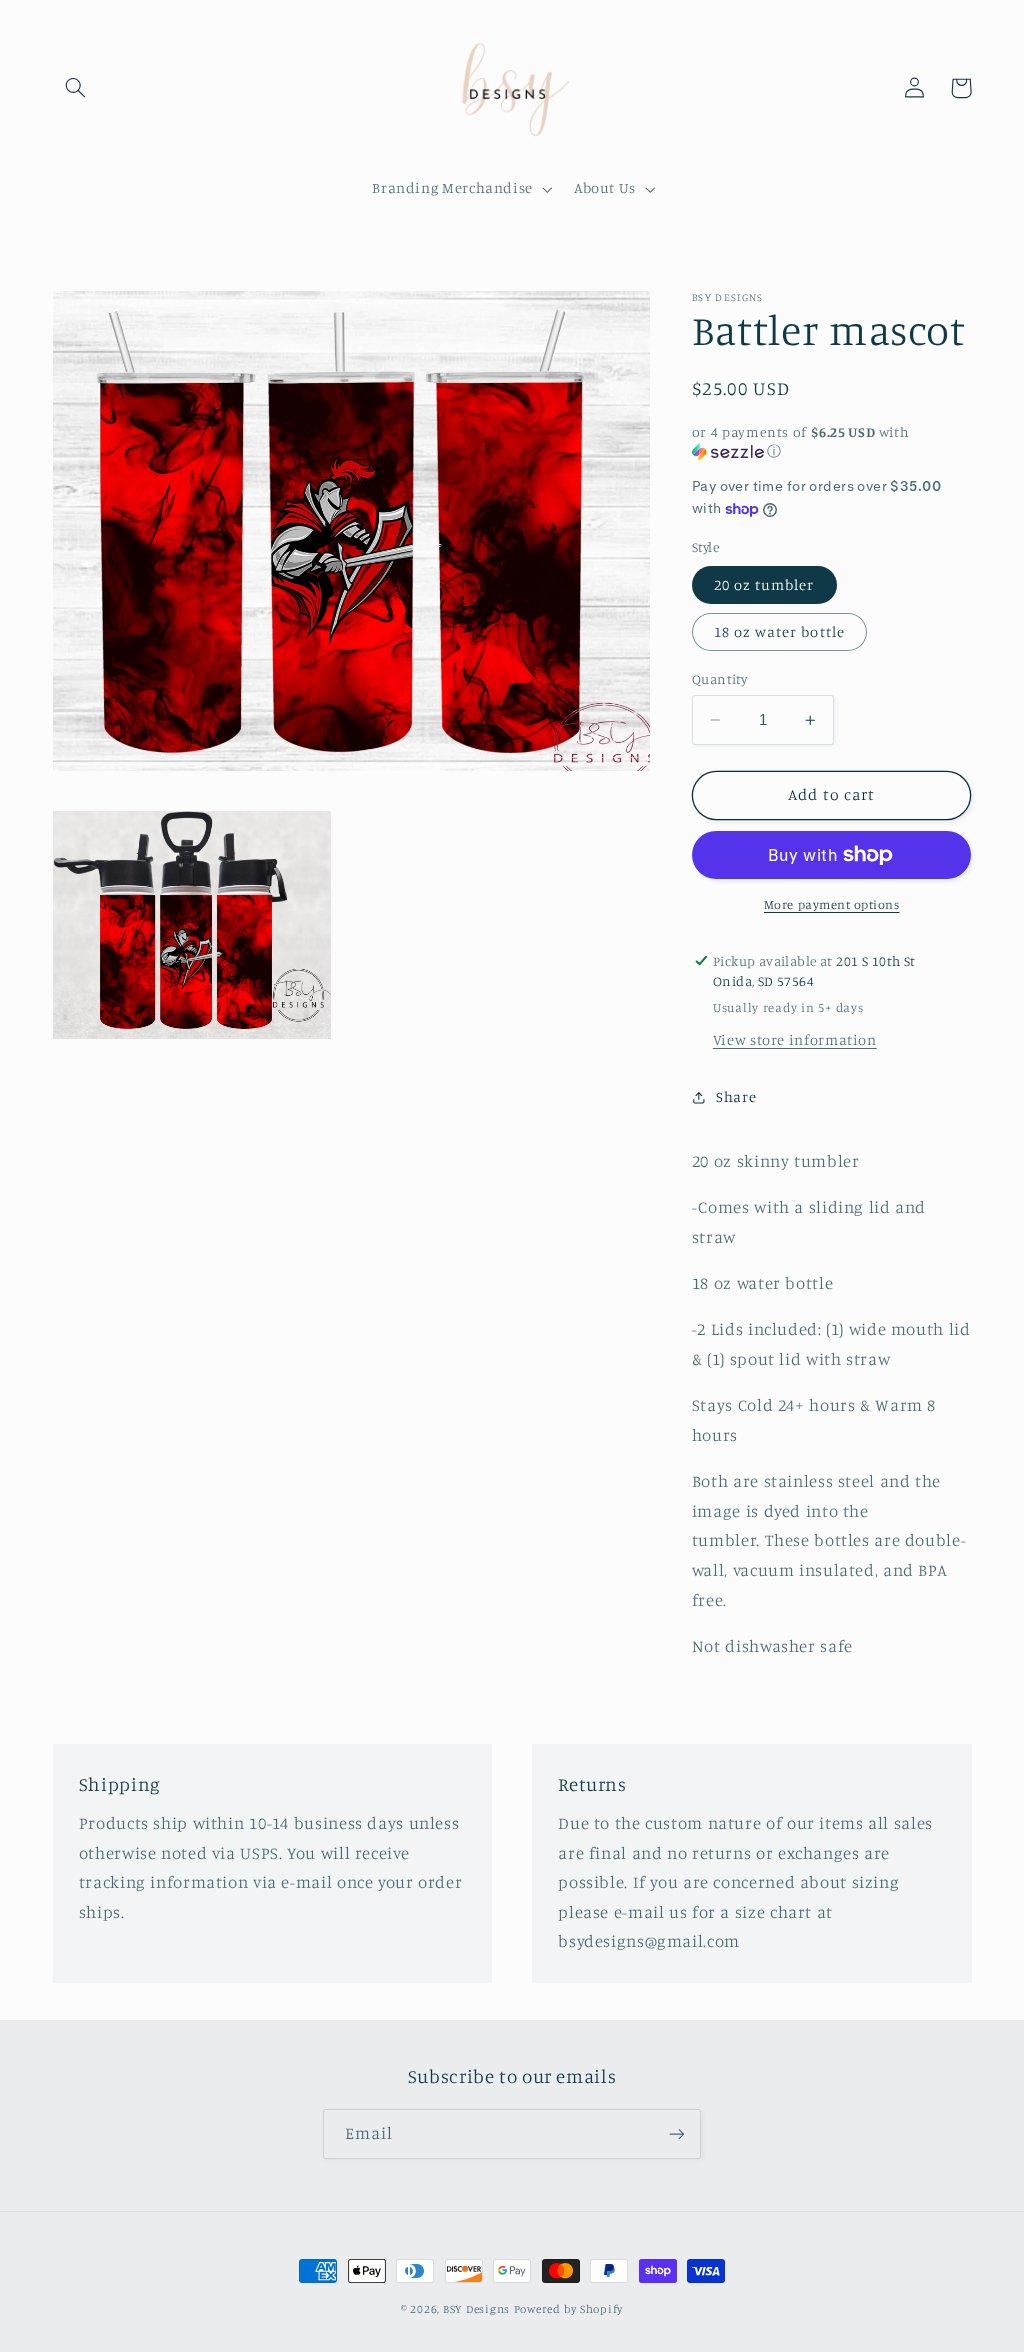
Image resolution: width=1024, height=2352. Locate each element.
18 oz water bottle (779, 631)
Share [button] (736, 1096)
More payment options (832, 904)
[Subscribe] (677, 2133)
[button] (76, 88)
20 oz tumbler (764, 584)
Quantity (719, 679)
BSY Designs (476, 2309)
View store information (795, 1039)
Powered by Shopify (568, 2309)
